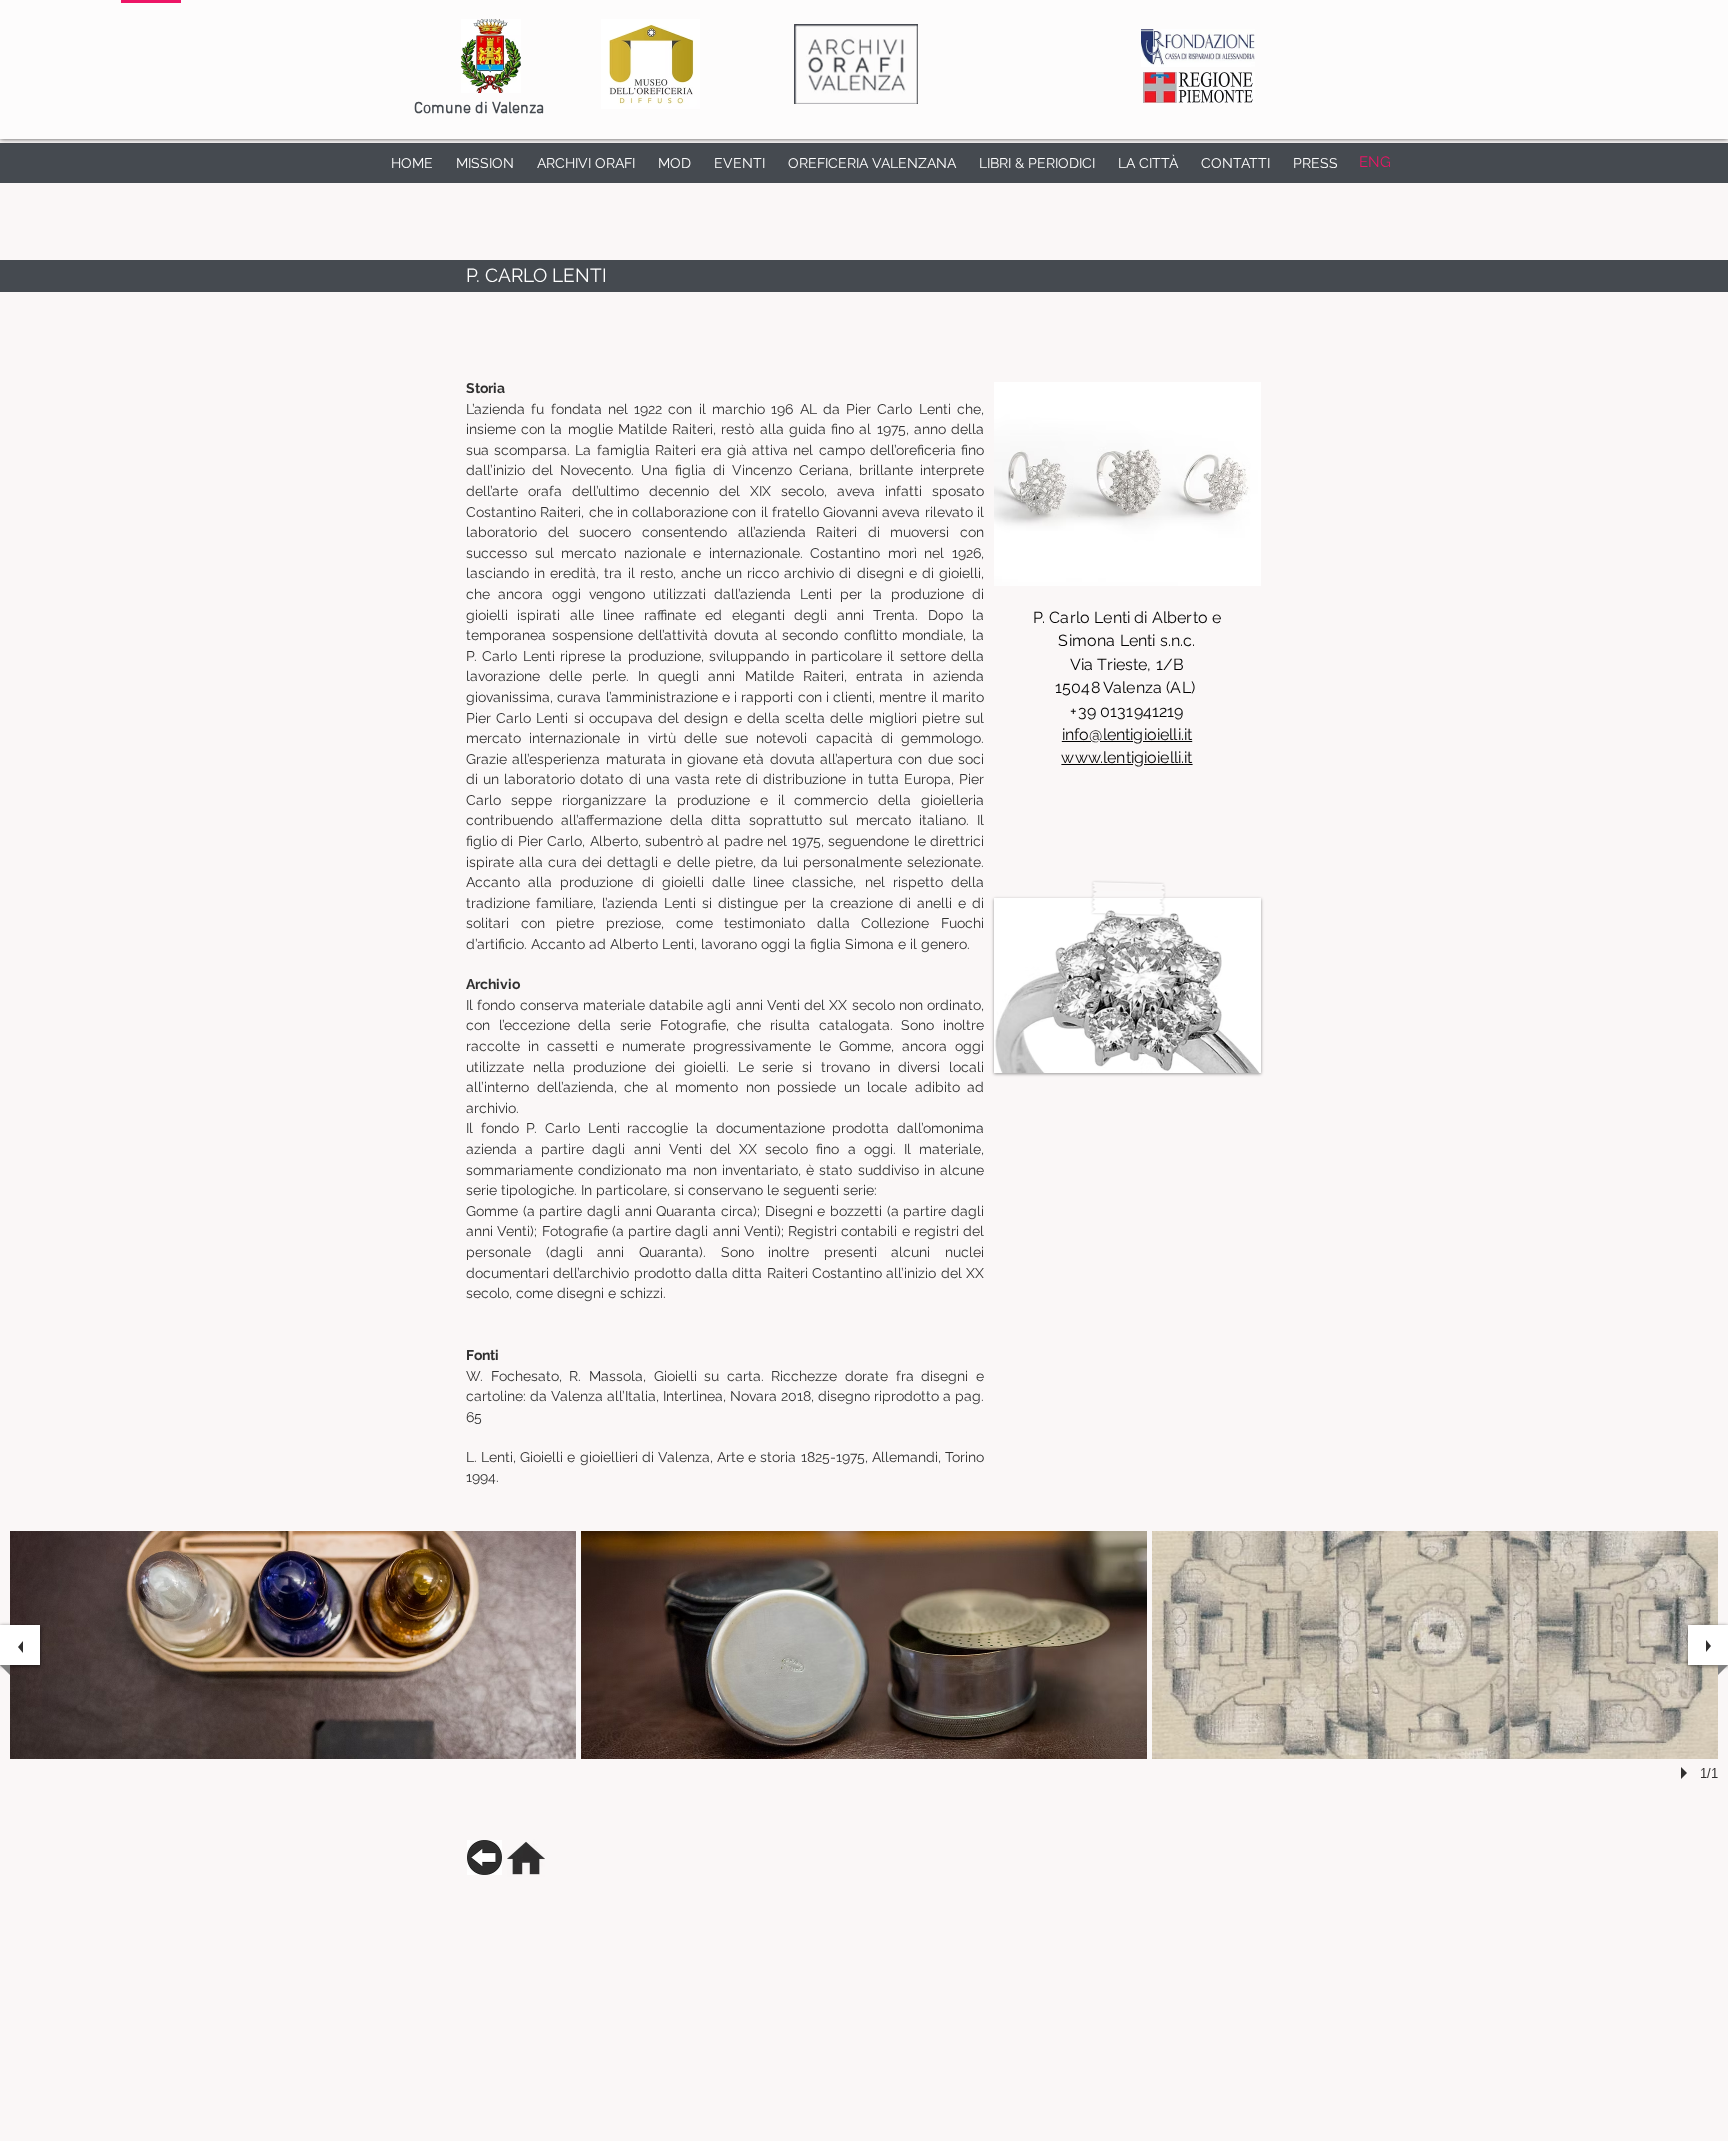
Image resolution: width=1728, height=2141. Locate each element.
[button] (1127, 985)
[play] (1687, 1773)
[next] (1708, 1645)
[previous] (20, 1645)
